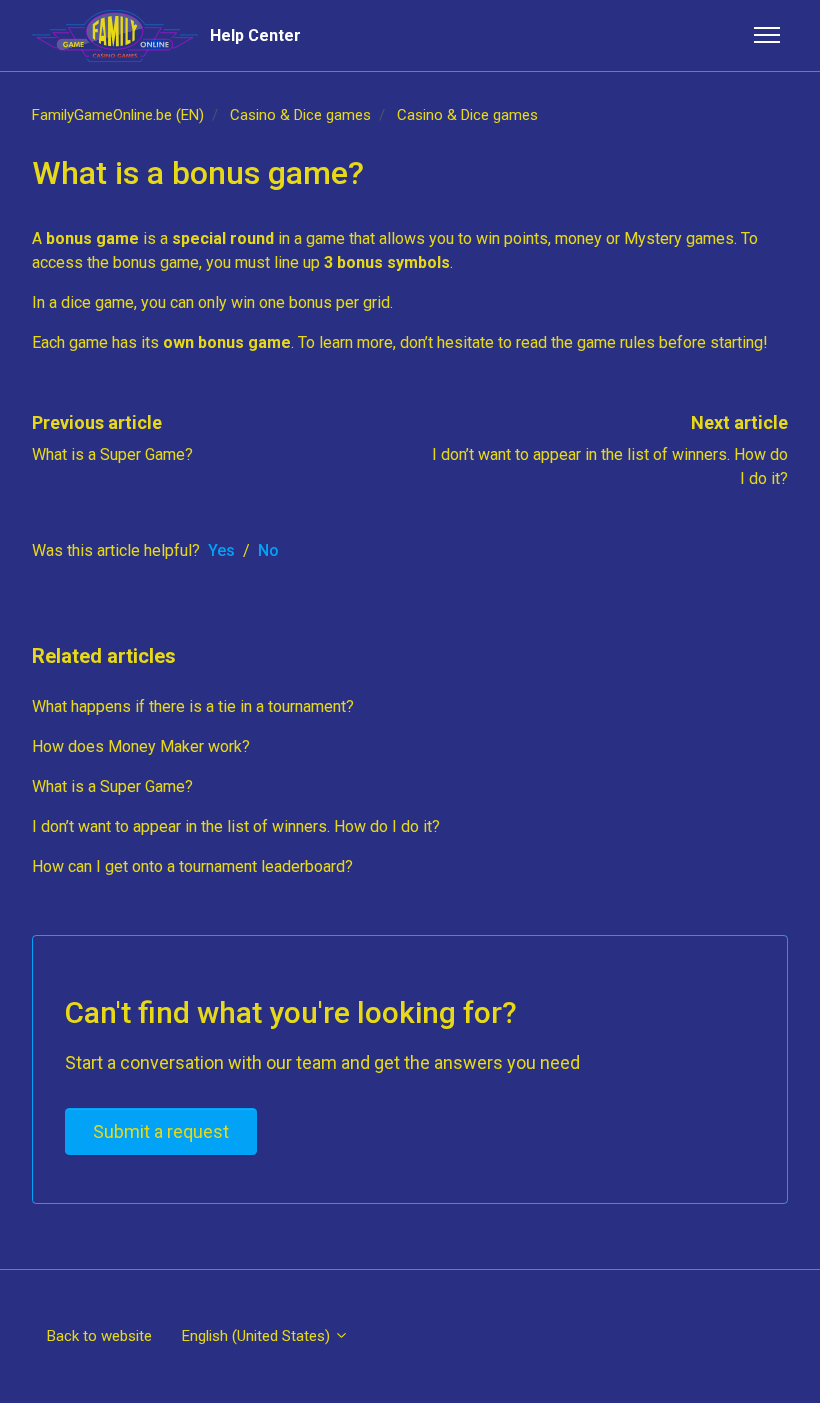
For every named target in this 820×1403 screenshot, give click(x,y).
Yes (221, 550)
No (268, 550)
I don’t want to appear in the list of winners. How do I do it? (236, 826)
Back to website (99, 1336)
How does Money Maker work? (141, 746)
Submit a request (161, 1131)
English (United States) (258, 1336)
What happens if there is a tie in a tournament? (193, 706)
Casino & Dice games (300, 115)
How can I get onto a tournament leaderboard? (192, 866)
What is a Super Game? (112, 454)
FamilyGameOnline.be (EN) (118, 115)
